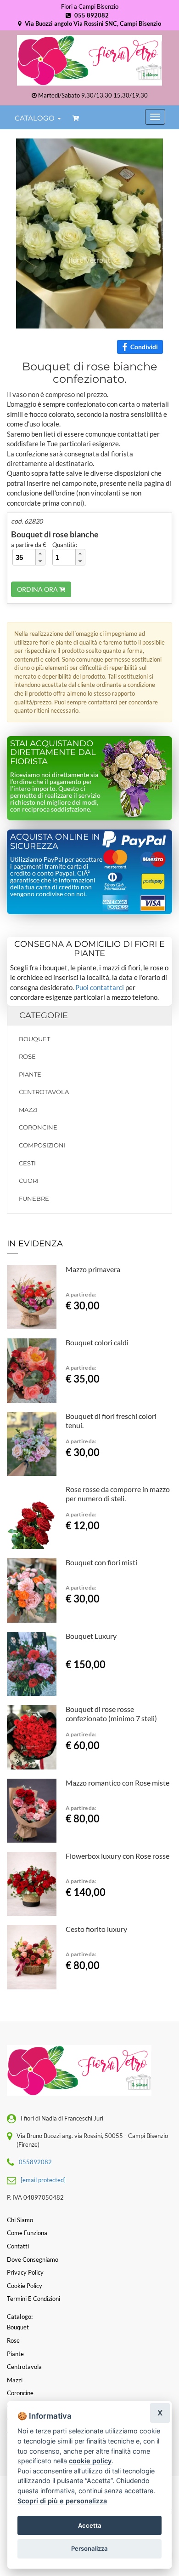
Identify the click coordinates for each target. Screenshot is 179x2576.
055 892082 (91, 15)
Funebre (34, 1199)
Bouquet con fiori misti (101, 1562)
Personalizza (89, 2548)
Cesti (27, 1163)
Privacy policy (25, 2272)
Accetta (90, 2525)
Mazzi (28, 1110)
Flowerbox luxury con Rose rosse (117, 1856)
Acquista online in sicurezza (55, 841)
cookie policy (90, 2461)
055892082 (35, 2162)
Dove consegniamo (33, 2259)
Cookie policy (25, 2286)
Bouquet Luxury (91, 1636)
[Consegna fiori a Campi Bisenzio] (89, 60)
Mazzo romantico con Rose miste (117, 1783)
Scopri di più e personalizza (62, 2501)
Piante (30, 1074)
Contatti (18, 2246)
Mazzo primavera (93, 1269)
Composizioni (42, 1145)
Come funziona (27, 2233)
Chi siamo (20, 2220)
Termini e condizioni (34, 2299)
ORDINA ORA (38, 589)
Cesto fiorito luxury (96, 1929)
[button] (40, 553)
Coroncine (38, 1127)
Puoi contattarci (100, 987)
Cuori (29, 1181)
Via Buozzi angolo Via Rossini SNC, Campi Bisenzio (92, 23)
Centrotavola (44, 1092)
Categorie (44, 1015)
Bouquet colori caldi (97, 1342)
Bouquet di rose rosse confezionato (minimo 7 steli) (111, 1714)
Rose (27, 1056)
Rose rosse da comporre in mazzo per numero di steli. (118, 1494)
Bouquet (34, 1039)
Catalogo (36, 118)
